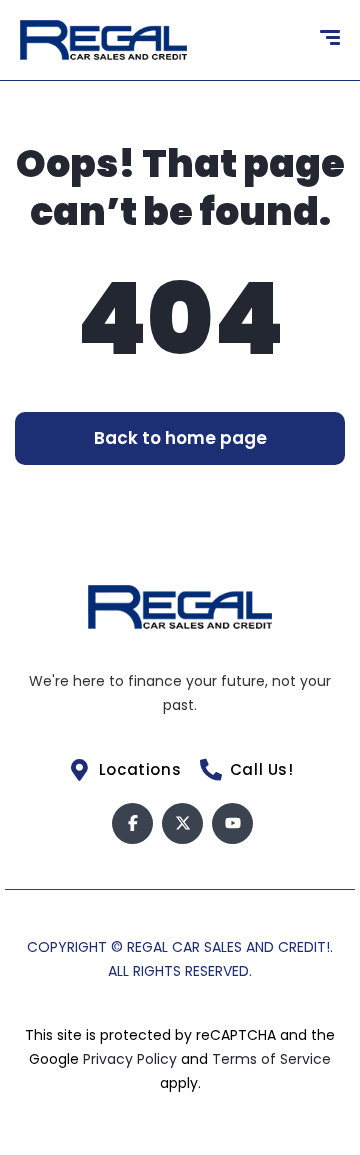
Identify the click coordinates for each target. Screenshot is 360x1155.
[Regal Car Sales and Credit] (103, 40)
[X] (182, 823)
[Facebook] (132, 823)
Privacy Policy (132, 1059)
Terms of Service (271, 1059)
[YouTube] (232, 823)
